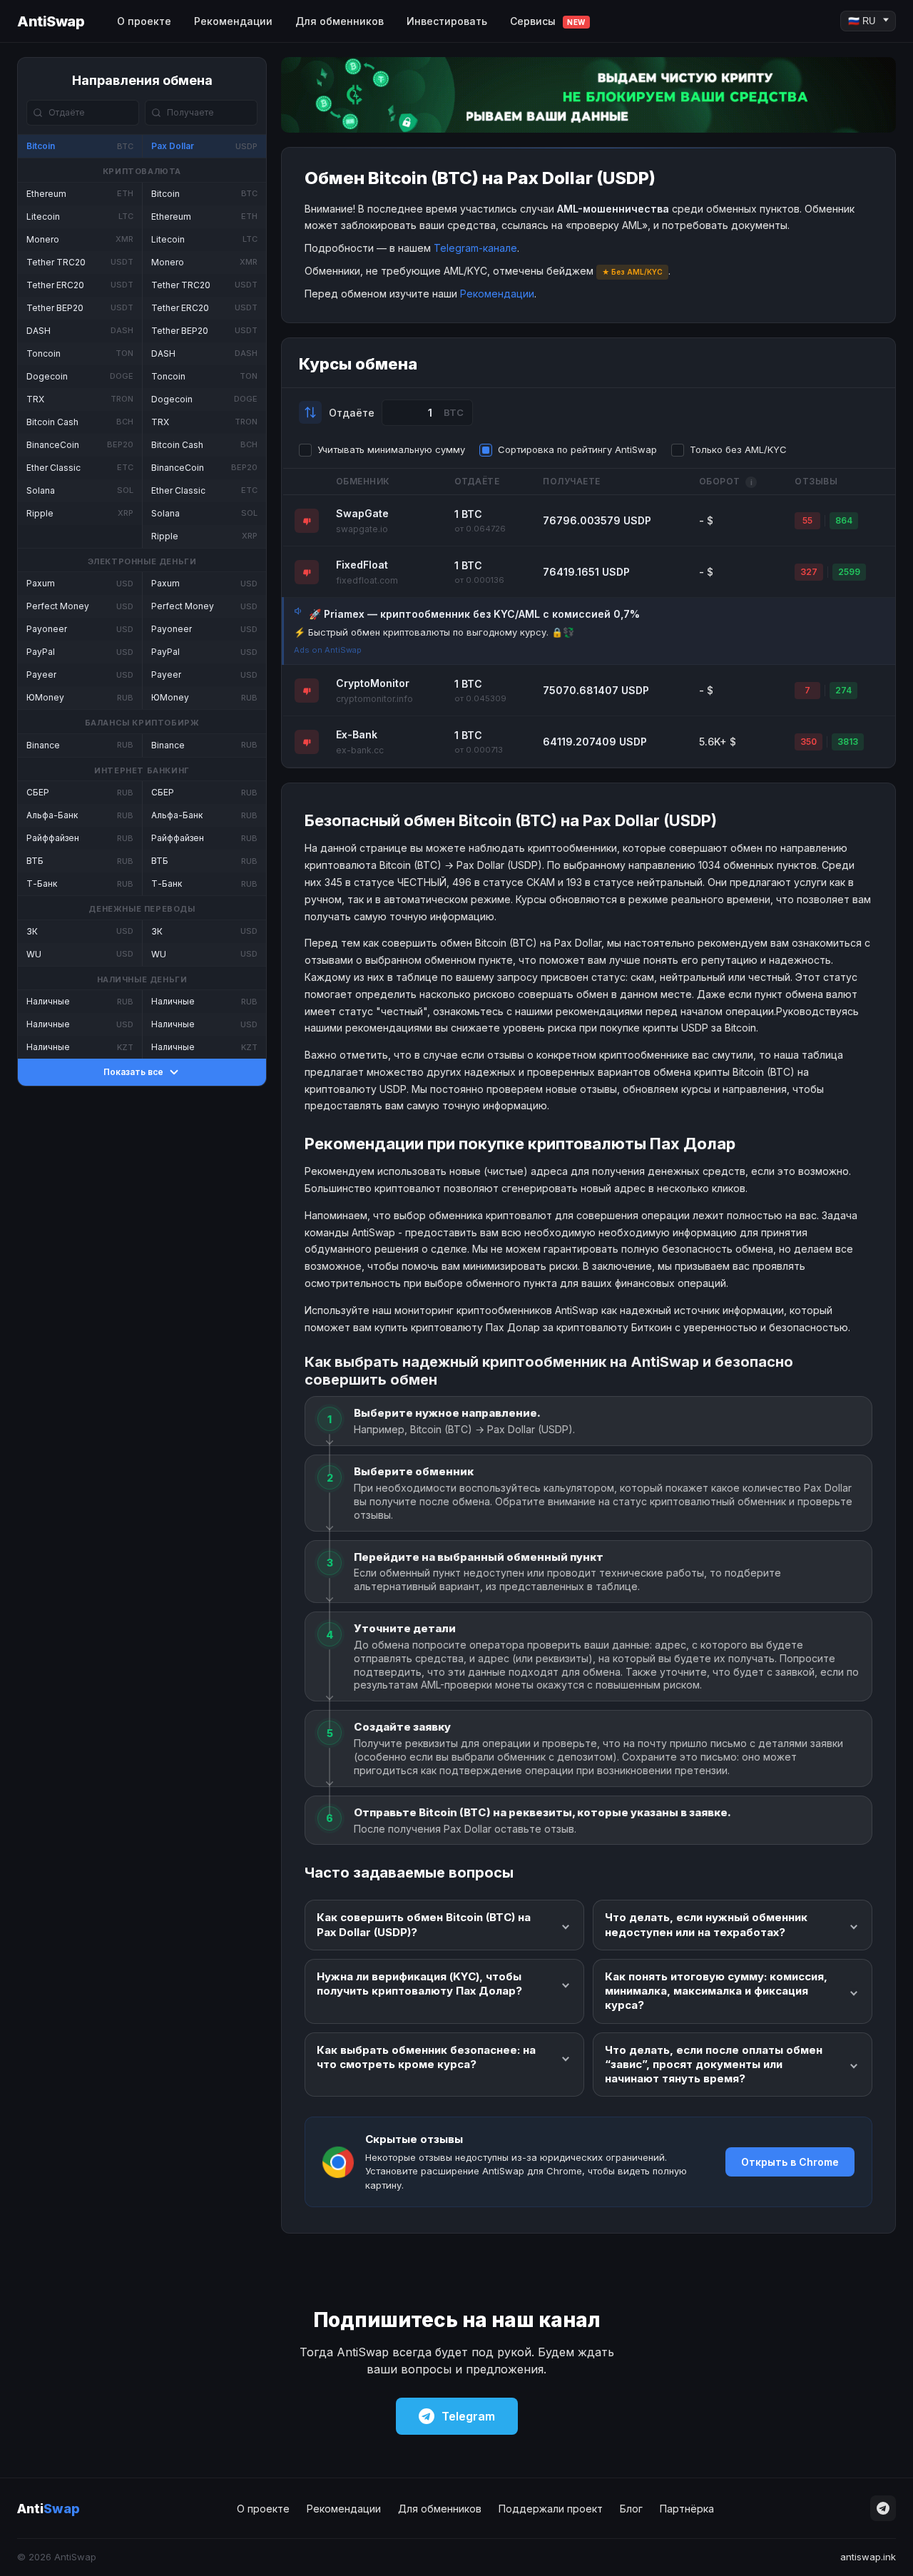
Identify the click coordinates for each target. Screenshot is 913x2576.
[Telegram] (883, 2508)
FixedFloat (362, 565)
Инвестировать (447, 21)
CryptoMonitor (373, 683)
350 (809, 742)
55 (807, 520)
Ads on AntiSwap (328, 650)
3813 (848, 742)
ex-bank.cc (360, 750)
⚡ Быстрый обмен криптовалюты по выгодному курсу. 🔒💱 (434, 632)
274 (843, 690)
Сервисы (548, 21)
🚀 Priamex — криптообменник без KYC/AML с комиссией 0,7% (474, 614)
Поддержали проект (551, 2509)
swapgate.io (362, 529)
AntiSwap (51, 21)
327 (809, 572)
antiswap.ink (868, 2557)
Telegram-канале (475, 248)
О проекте (144, 21)
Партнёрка (687, 2509)
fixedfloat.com (367, 580)
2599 (849, 572)
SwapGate (362, 513)
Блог (631, 2509)
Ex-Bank (357, 734)
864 (844, 520)
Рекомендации (233, 21)
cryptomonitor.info (374, 699)
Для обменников (340, 21)
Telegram (468, 2416)
